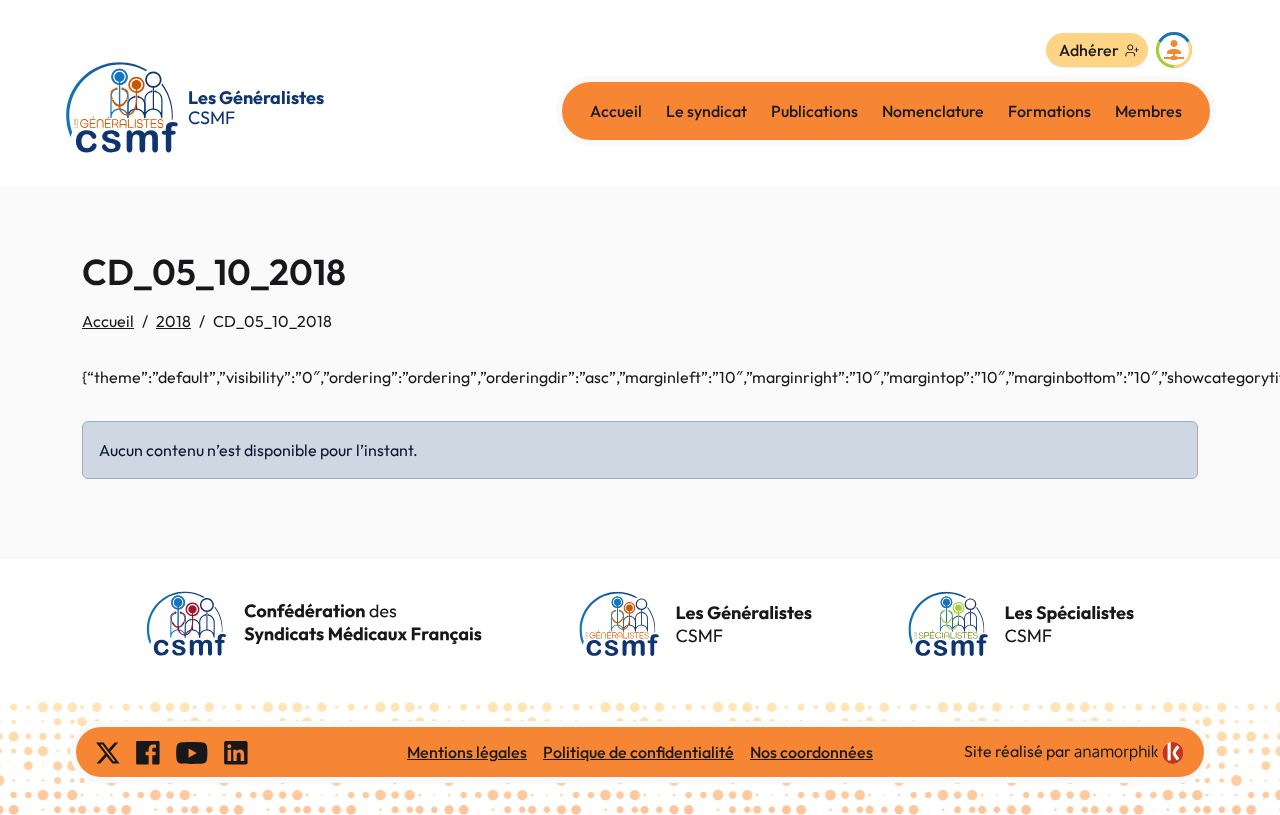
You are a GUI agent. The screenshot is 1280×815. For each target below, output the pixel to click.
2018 (173, 321)
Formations (1049, 111)
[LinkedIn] (236, 752)
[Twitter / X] (108, 752)
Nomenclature (933, 111)
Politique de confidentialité (638, 752)
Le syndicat (706, 111)
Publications (814, 111)
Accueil (616, 111)
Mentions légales (467, 752)
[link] (1129, 753)
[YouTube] (192, 752)
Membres (1148, 111)
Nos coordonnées (811, 752)
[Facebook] (148, 752)
